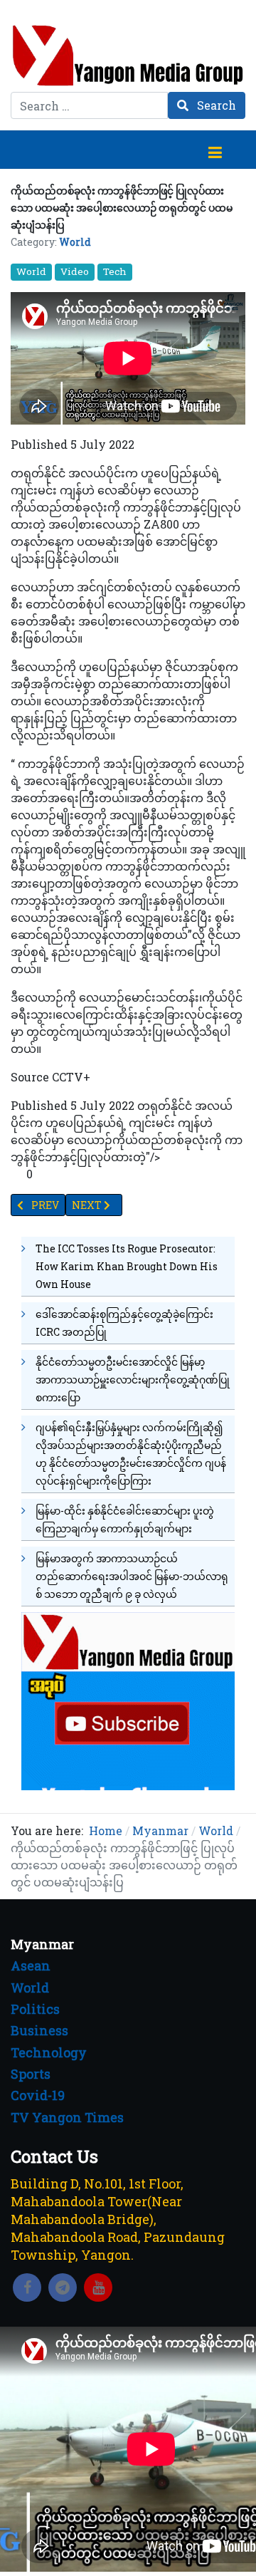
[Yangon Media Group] (128, 55)
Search (215, 105)
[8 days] (128, 1699)
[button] (215, 150)
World (75, 242)
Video (75, 271)
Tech (115, 271)
